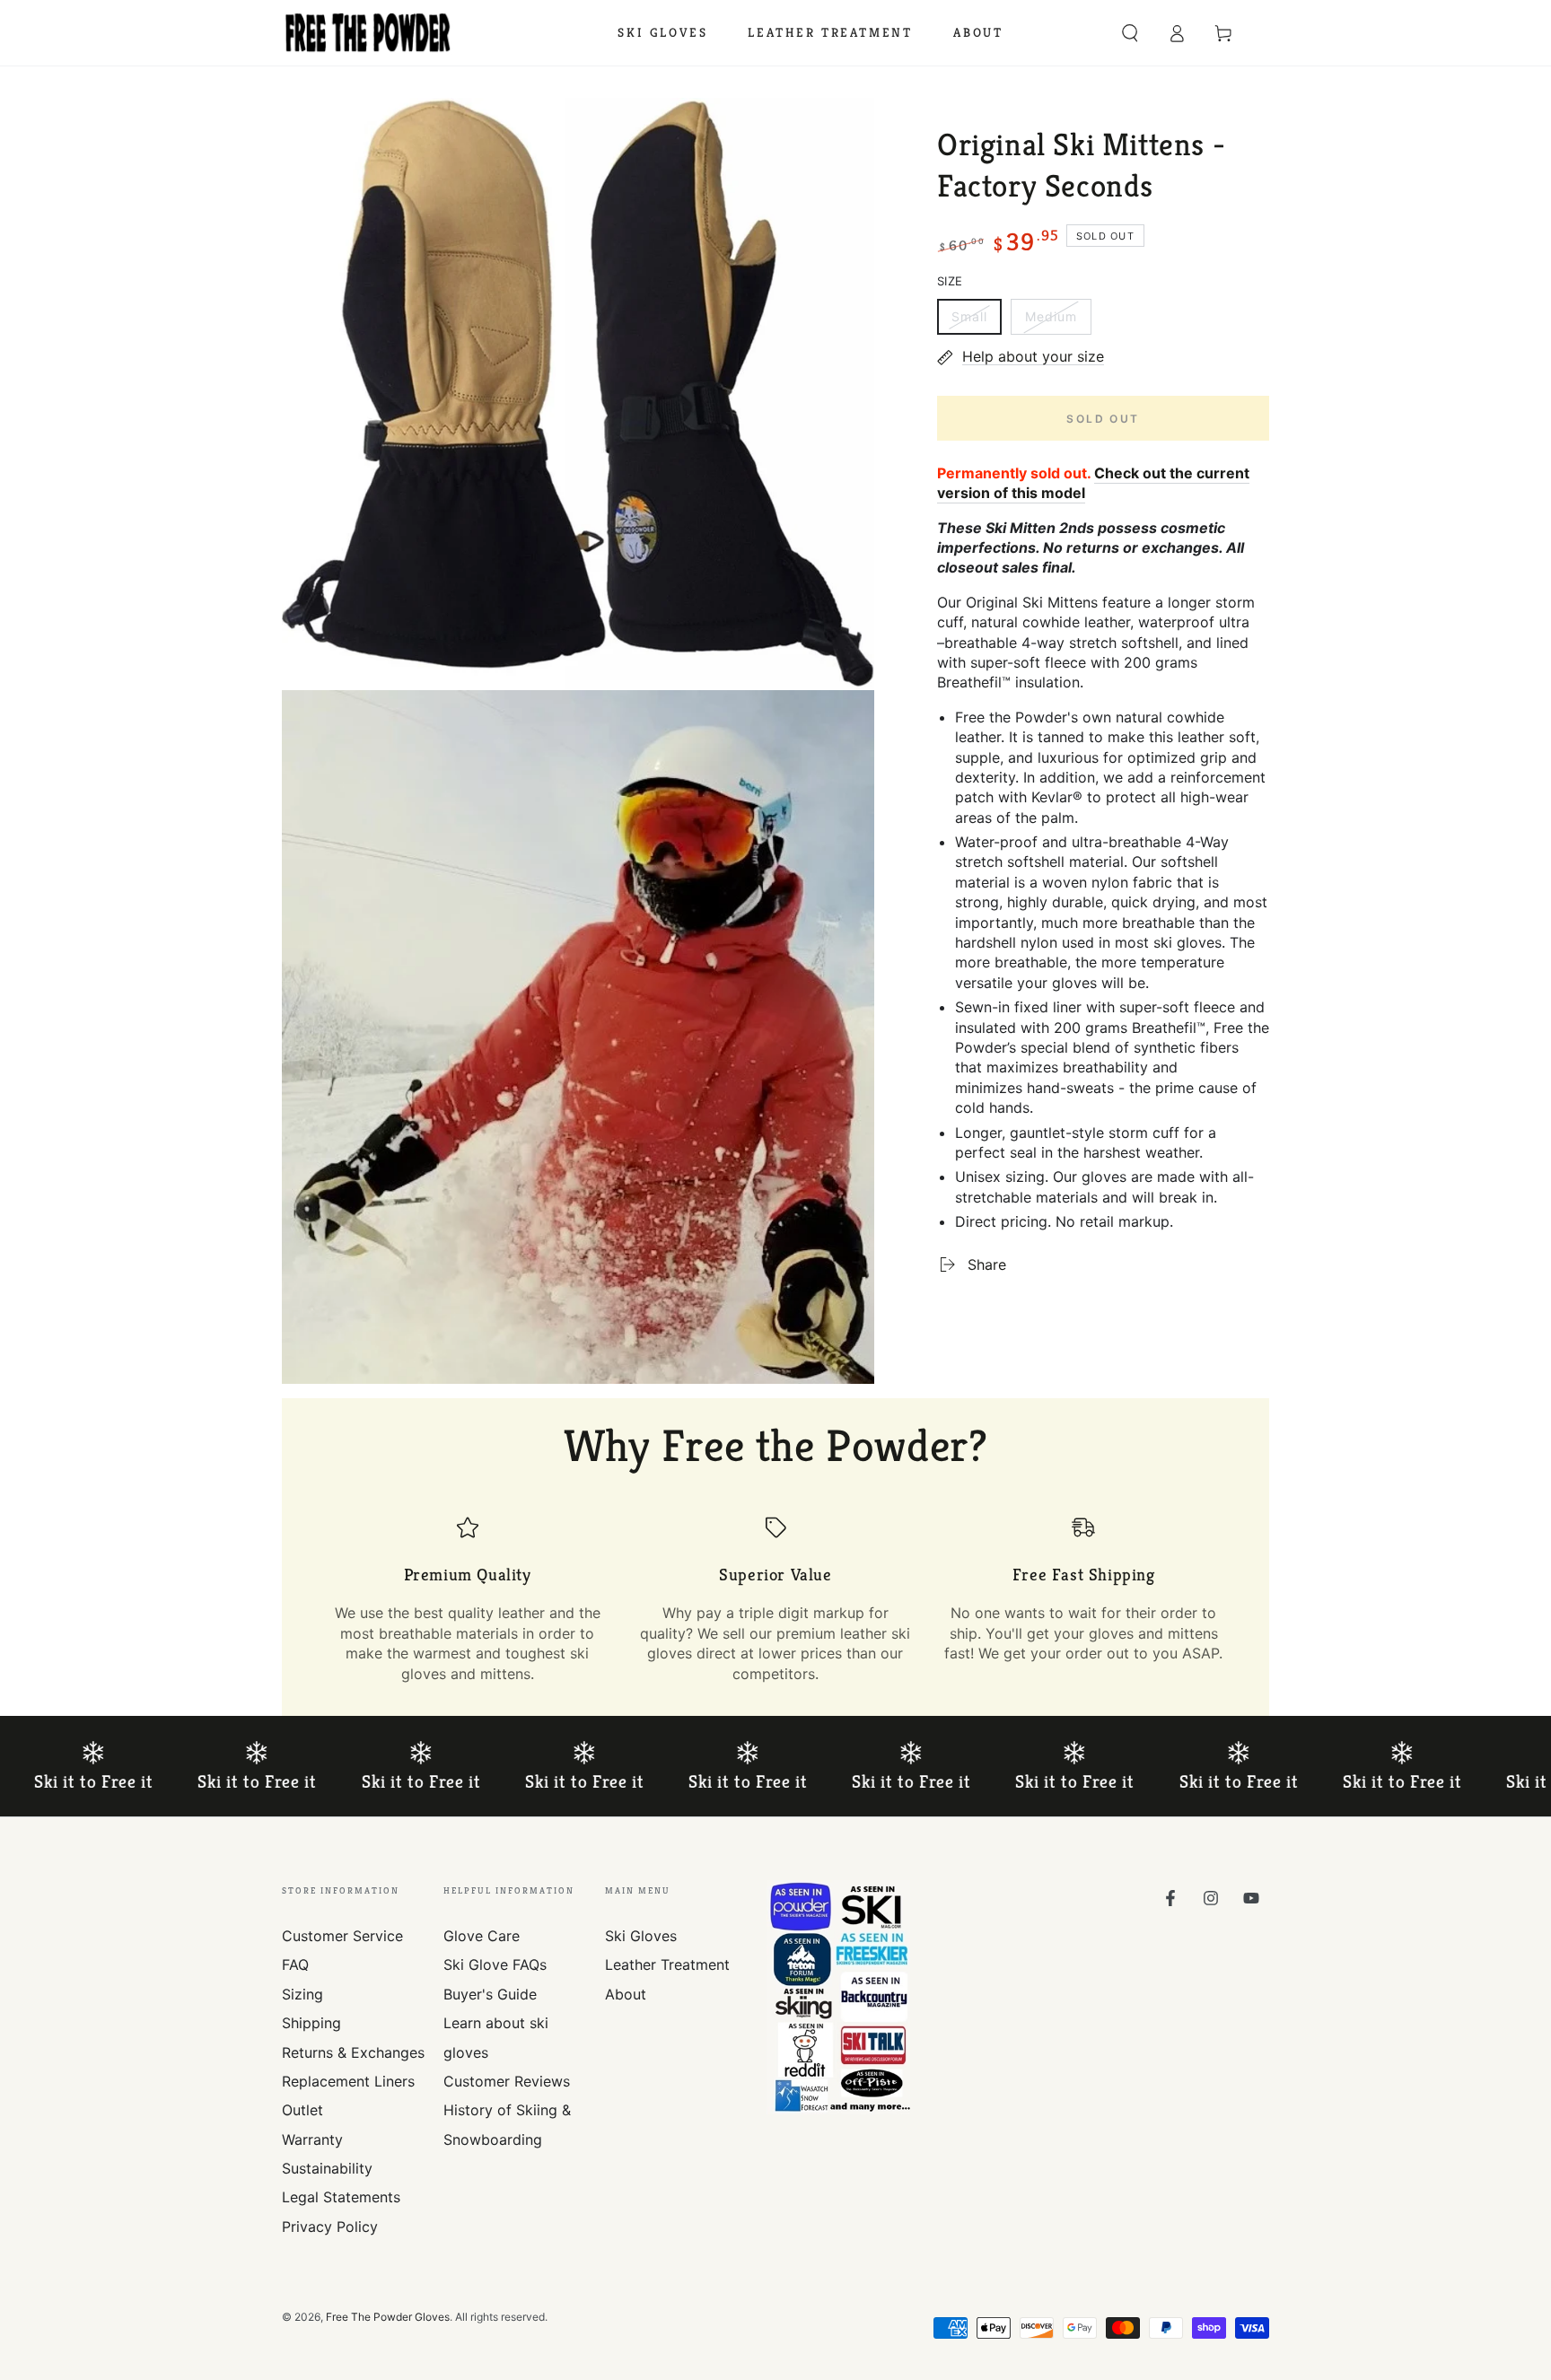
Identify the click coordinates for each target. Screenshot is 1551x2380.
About (626, 1994)
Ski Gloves (641, 1936)
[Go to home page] (368, 33)
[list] (775, 1600)
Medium (1058, 322)
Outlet (302, 2110)
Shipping (311, 2023)
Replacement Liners (348, 2081)
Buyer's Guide (490, 1994)
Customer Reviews (507, 2081)
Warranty (312, 2139)
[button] (1130, 33)
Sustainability (327, 2168)
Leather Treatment (667, 1964)
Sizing (302, 1994)
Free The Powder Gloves (388, 2317)
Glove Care (482, 1936)
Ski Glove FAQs (495, 1964)
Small (976, 322)
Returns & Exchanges (353, 2052)
